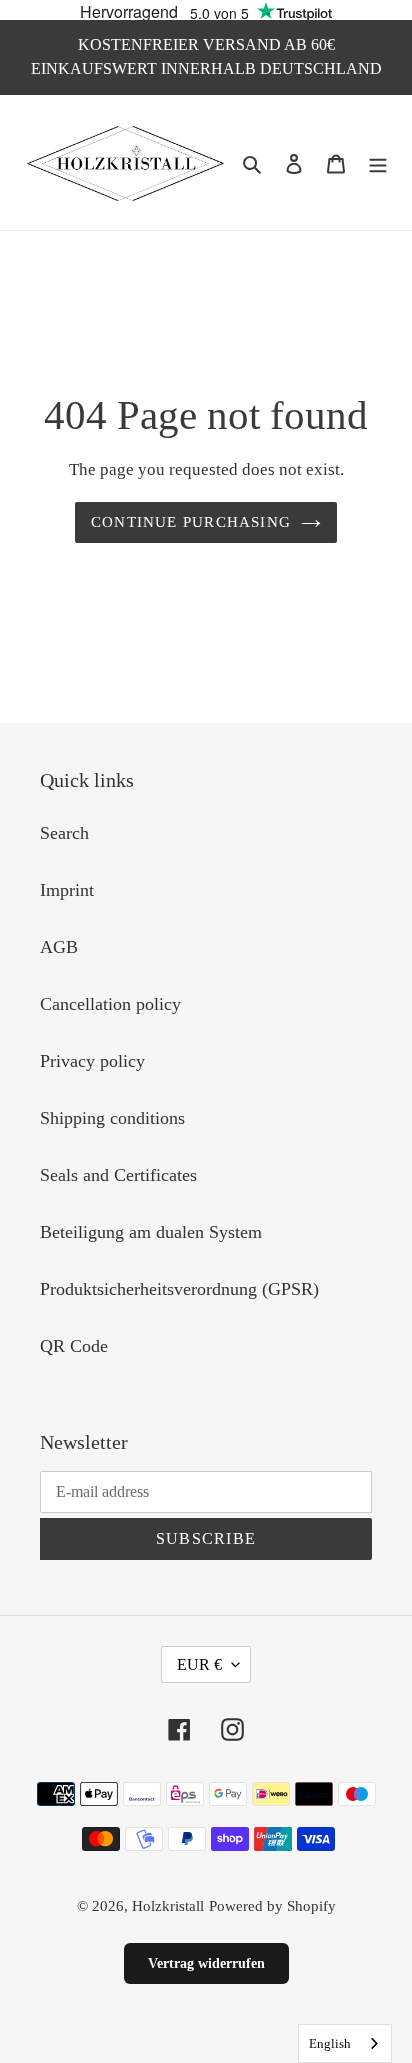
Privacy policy (92, 1061)
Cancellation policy (110, 1004)
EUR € (199, 1664)
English (330, 2043)
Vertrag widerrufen (206, 1963)
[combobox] (345, 2043)
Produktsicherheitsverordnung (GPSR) (179, 1289)
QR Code (74, 1346)
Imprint (67, 890)
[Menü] (378, 162)
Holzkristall (168, 1906)
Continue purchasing (191, 522)
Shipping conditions (112, 1118)
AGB (59, 947)
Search (64, 833)
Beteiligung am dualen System (151, 1232)
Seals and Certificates (118, 1175)
